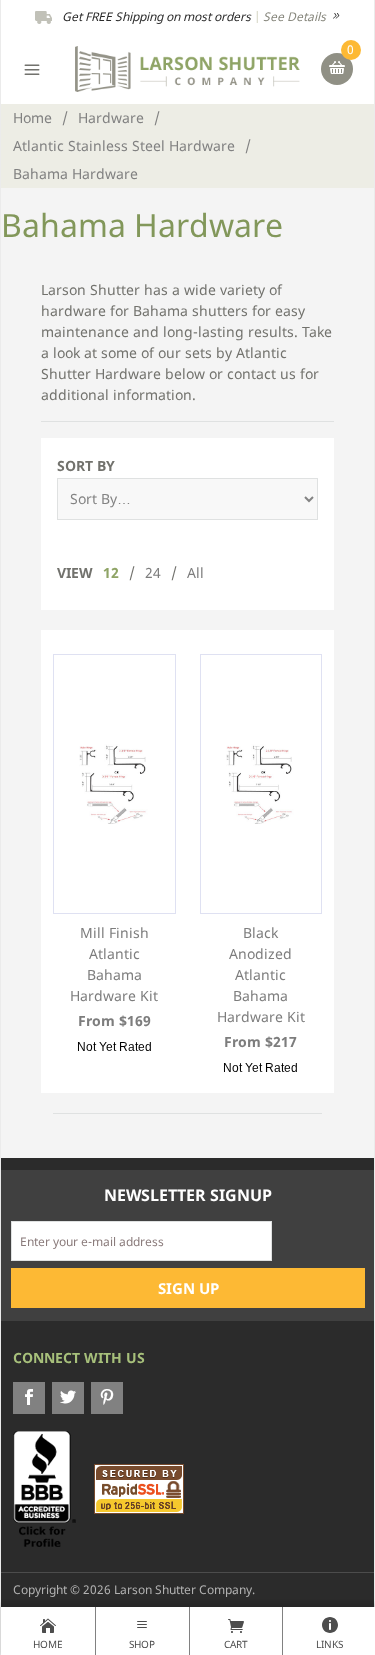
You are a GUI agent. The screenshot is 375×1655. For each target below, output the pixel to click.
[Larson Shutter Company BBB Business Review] (52, 1487)
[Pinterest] (107, 1398)
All (195, 572)
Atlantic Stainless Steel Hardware (124, 145)
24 (153, 572)
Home (32, 117)
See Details (296, 16)
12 (111, 572)
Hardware (111, 117)
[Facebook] (29, 1398)
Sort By (86, 465)
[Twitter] (68, 1398)
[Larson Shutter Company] (187, 67)
